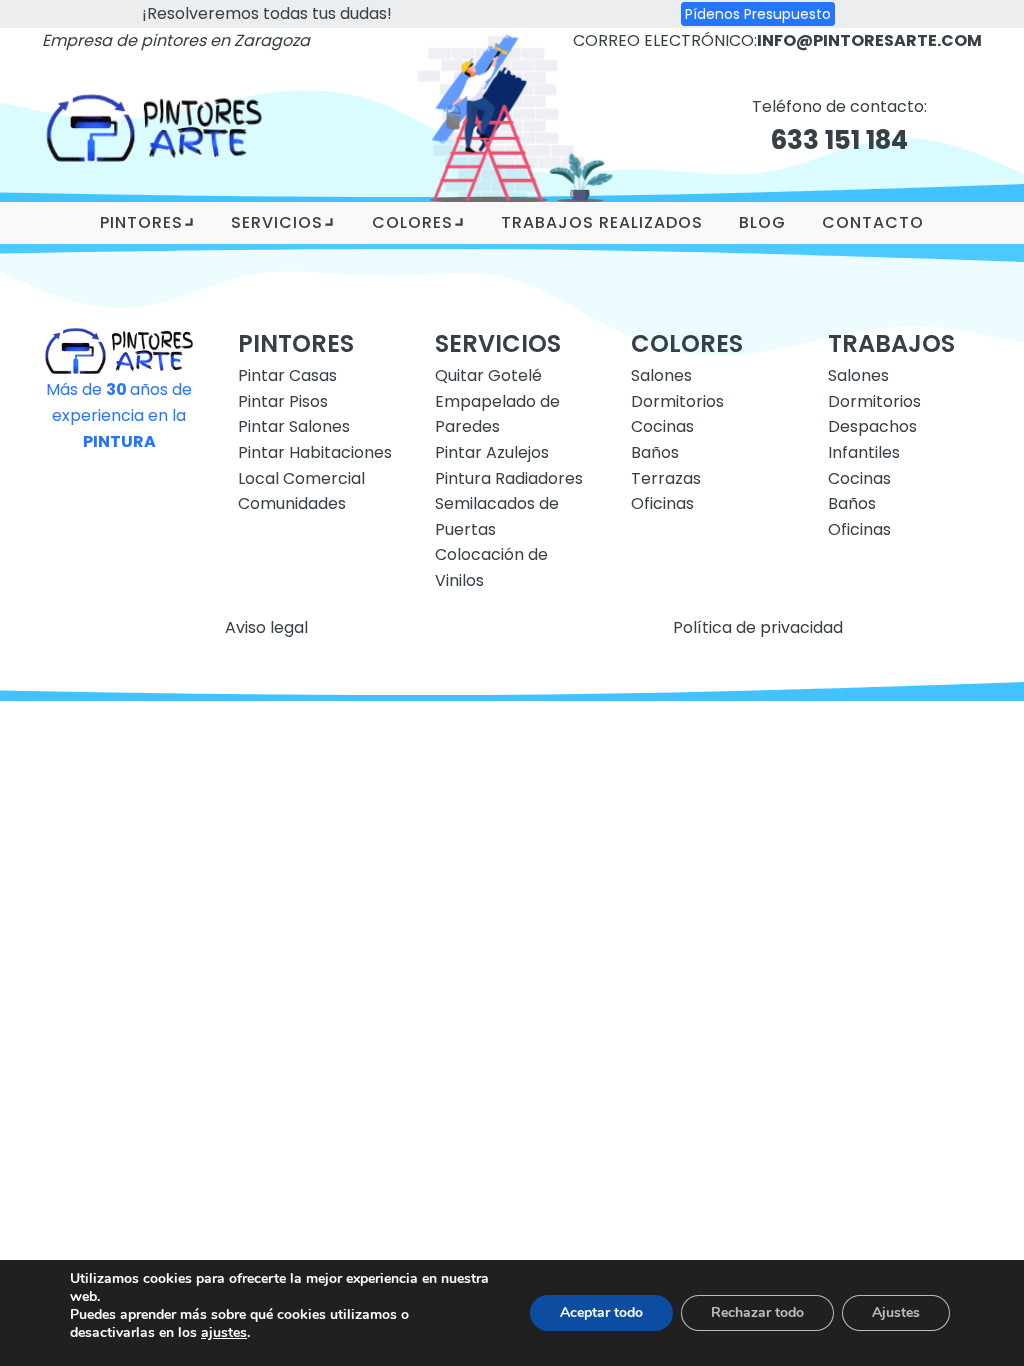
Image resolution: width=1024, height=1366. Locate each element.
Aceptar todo (601, 1312)
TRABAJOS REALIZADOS (602, 222)
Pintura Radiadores (509, 478)
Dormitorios (677, 401)
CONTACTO (873, 222)
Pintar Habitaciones (315, 452)
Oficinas (662, 503)
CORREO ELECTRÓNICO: (777, 40)
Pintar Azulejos (492, 452)
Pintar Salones (294, 426)
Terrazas (666, 478)
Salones (661, 375)
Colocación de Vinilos (491, 567)
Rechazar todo (757, 1312)
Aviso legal (266, 627)
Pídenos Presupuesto (758, 14)
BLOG (762, 222)
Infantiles (864, 452)
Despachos (872, 426)
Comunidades (292, 503)
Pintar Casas (287, 375)
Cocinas (662, 426)
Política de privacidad (758, 627)
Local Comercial (301, 478)
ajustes (224, 1333)
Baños (655, 452)
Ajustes (896, 1312)
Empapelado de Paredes (497, 414)
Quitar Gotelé (488, 375)
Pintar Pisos (283, 401)
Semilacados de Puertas (497, 516)
